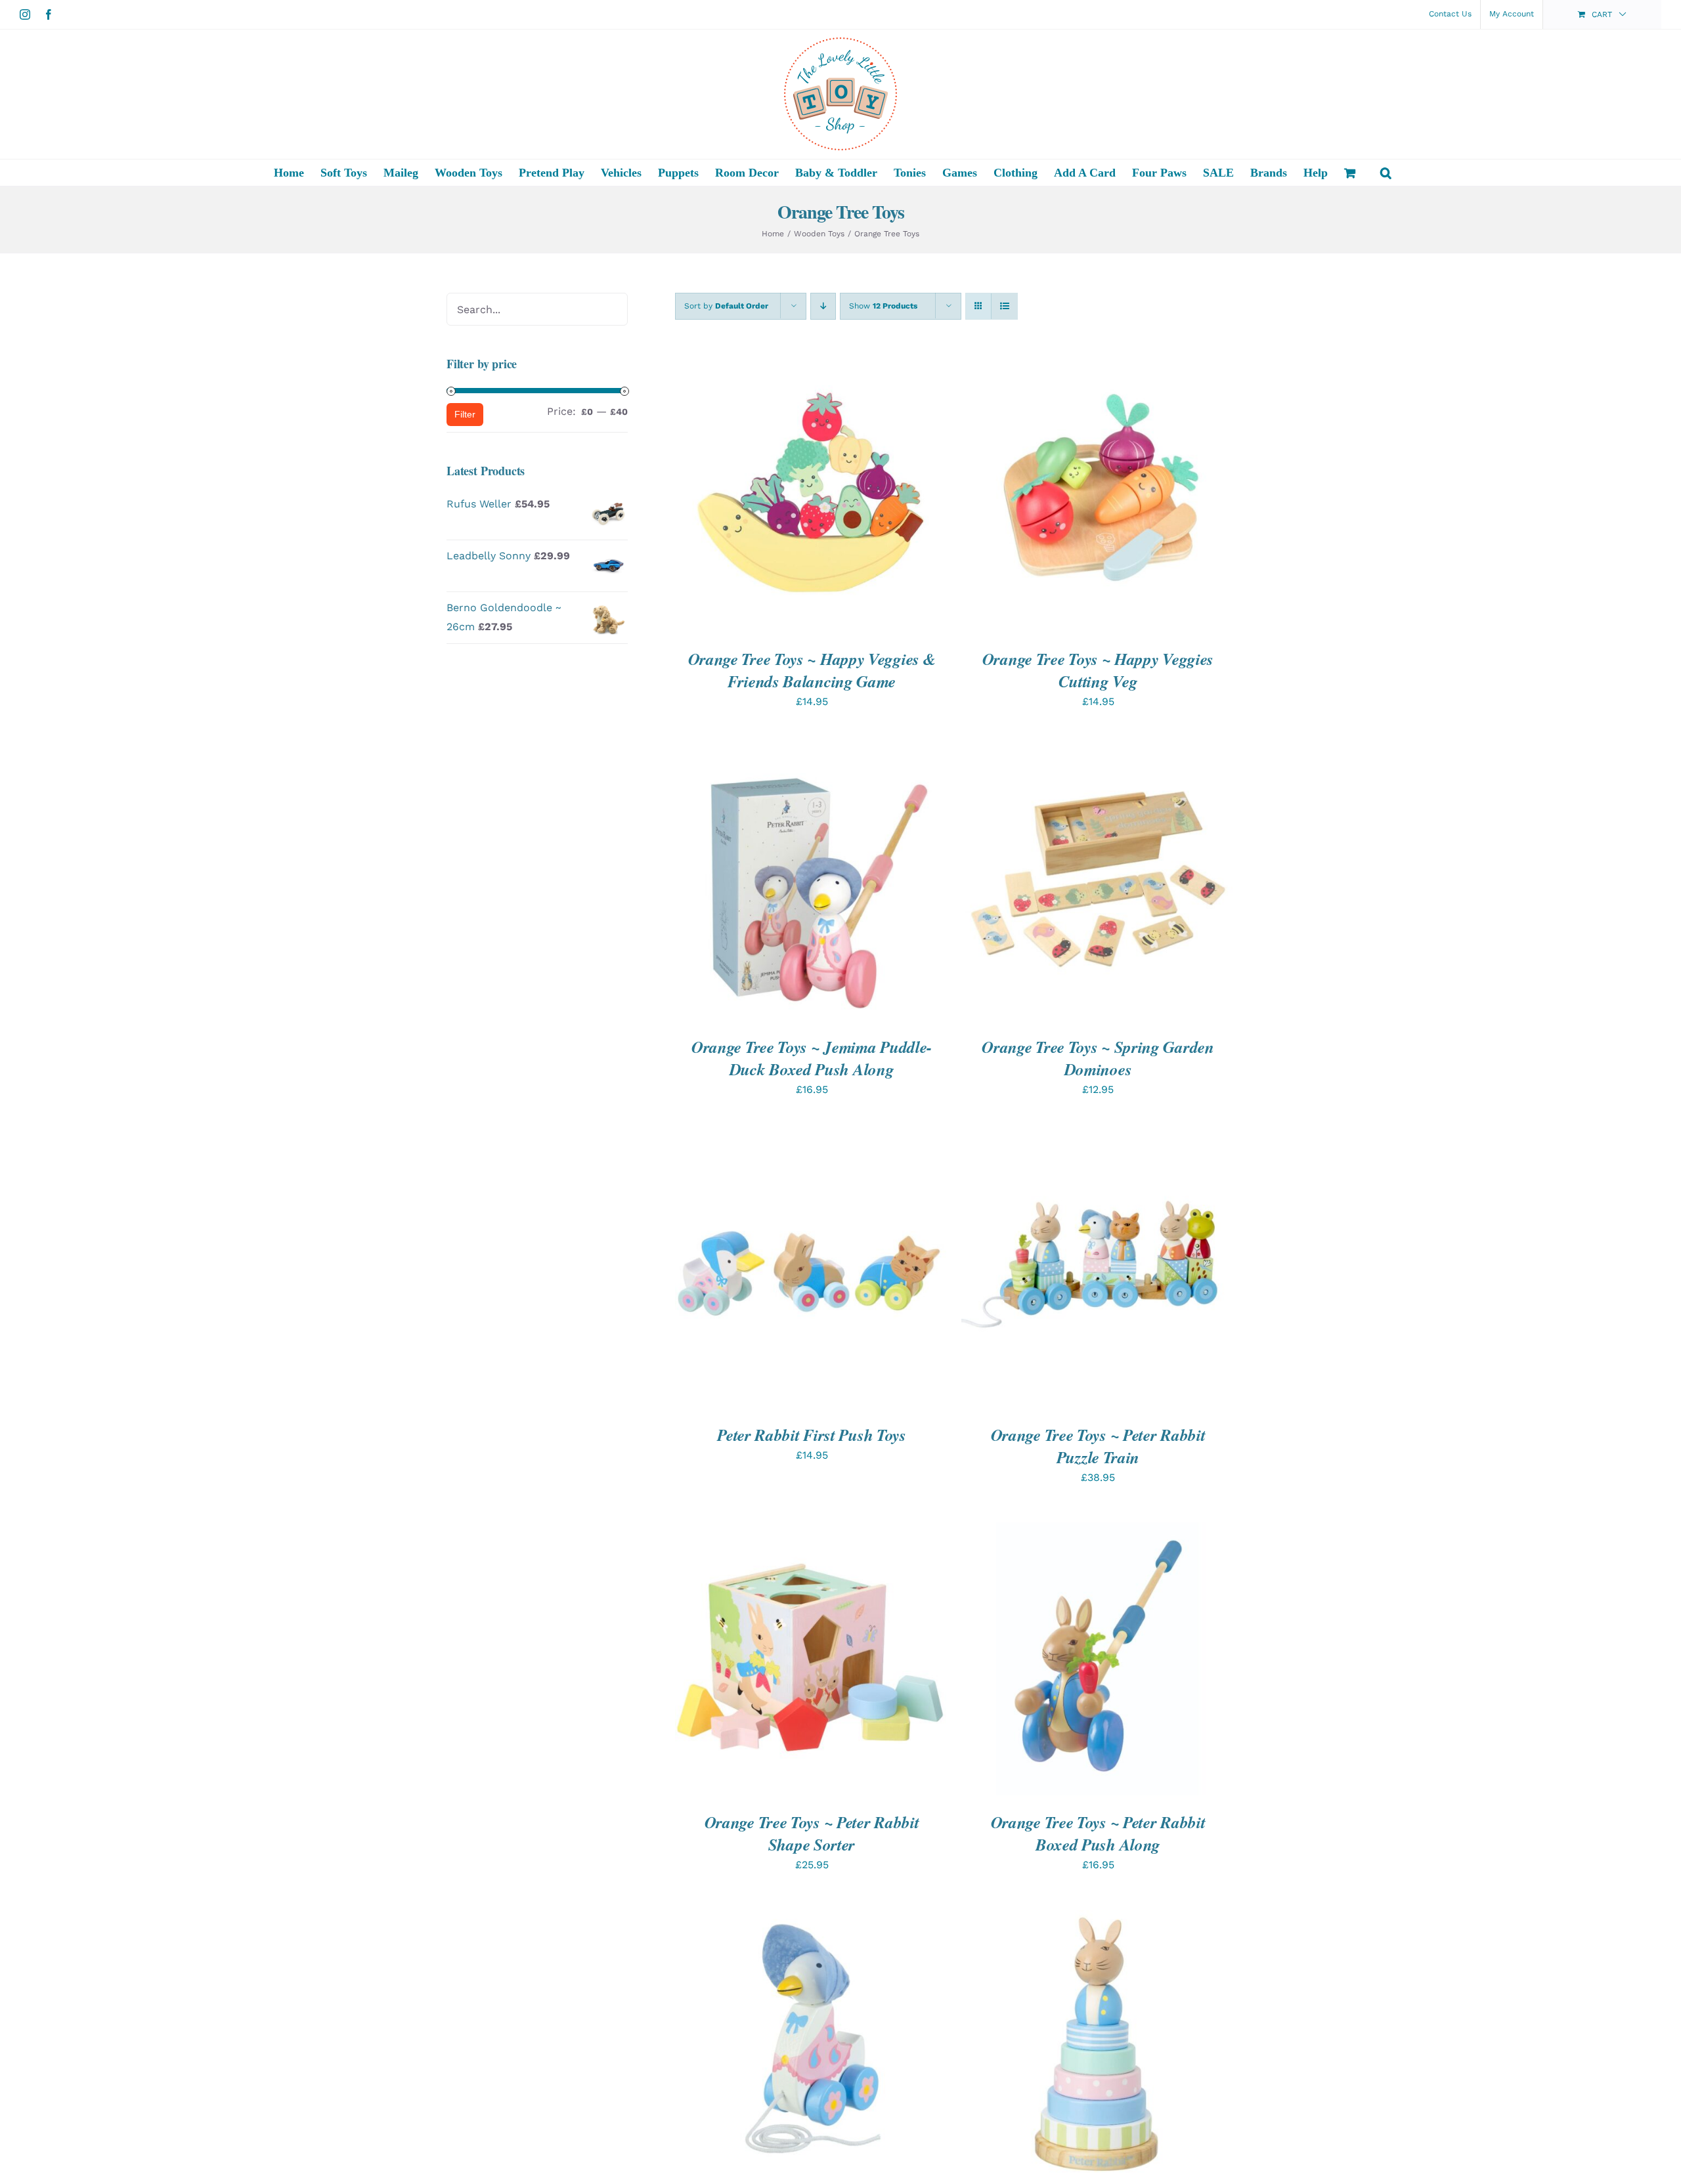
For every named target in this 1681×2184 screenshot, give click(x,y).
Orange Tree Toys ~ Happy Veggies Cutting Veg (1098, 670)
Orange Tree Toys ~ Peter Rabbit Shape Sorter (812, 1833)
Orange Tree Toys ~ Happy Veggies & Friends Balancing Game (812, 670)
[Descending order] (823, 306)
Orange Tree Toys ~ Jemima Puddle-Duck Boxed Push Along (812, 1058)
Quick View (861, 498)
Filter (465, 414)
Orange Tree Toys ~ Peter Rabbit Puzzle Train (1098, 1446)
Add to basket (771, 498)
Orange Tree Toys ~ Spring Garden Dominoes (1098, 1058)
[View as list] (1004, 306)
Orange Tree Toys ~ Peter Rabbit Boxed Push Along (1098, 1833)
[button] (1386, 173)
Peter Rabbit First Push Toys (812, 1435)
